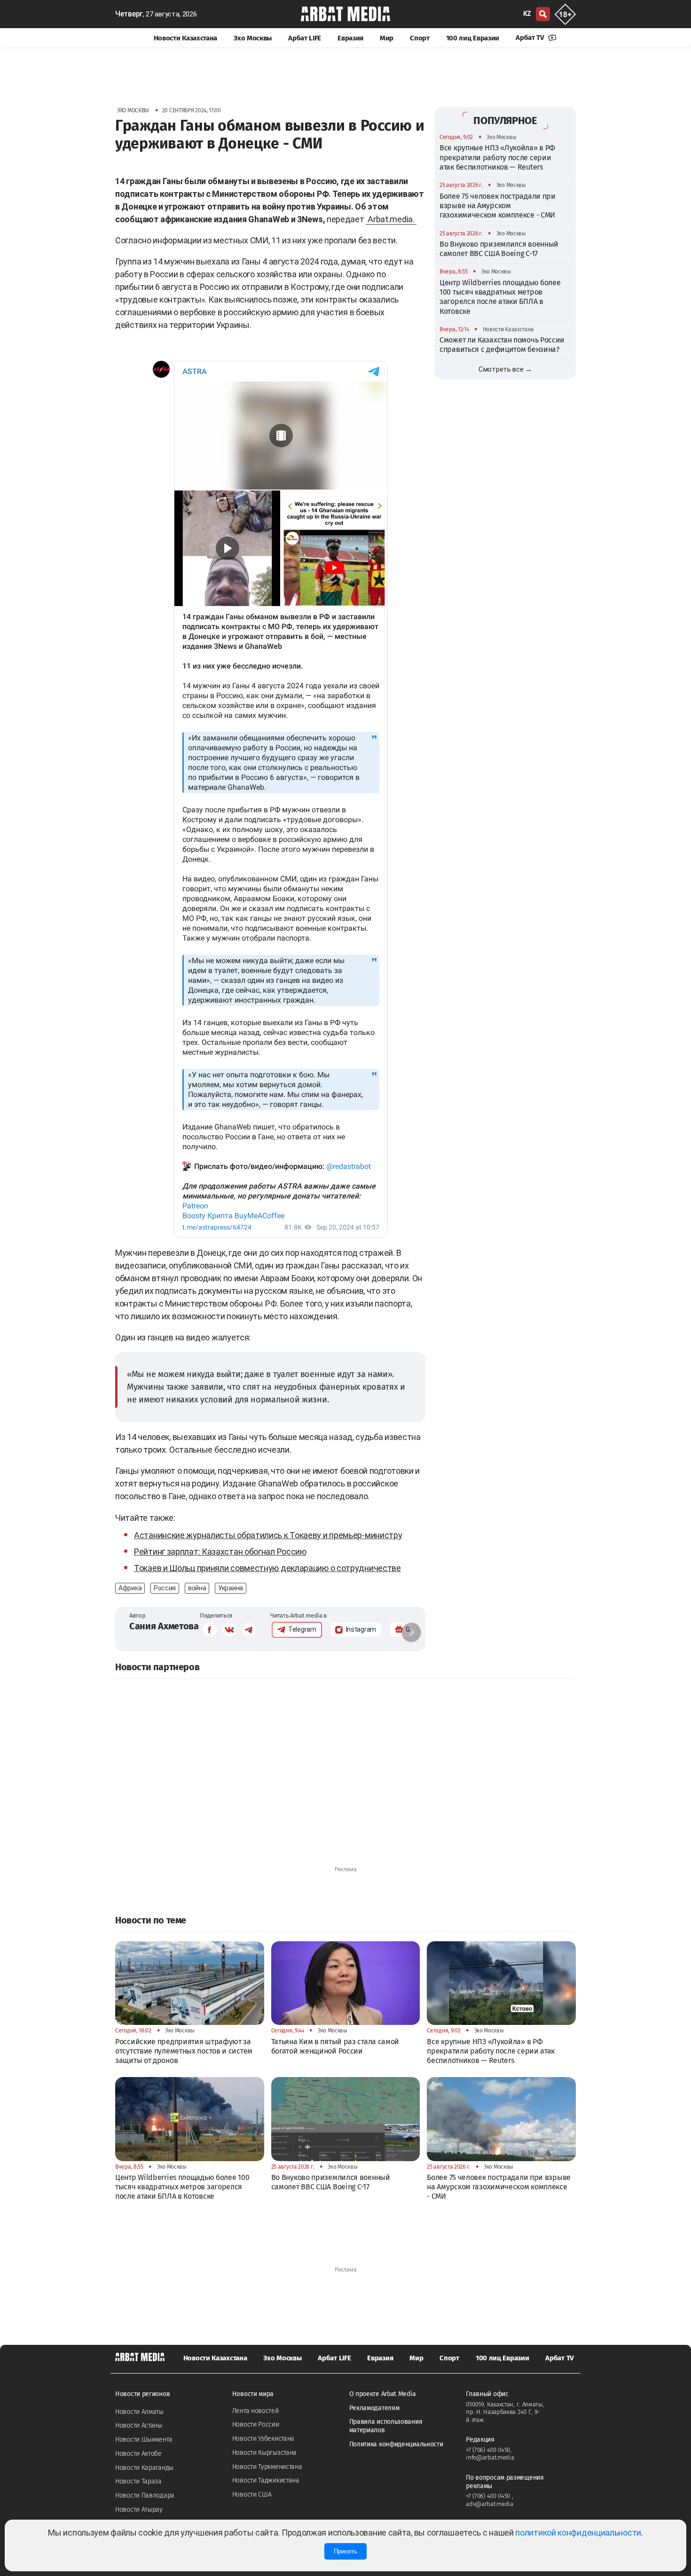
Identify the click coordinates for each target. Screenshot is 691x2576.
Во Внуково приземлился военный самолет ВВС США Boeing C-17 (499, 248)
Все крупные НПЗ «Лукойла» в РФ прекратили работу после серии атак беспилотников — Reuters (497, 157)
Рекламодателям (374, 2408)
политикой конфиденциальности (578, 2533)
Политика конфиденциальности (396, 2444)
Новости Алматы (139, 2412)
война (197, 1588)
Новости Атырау (139, 2510)
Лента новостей (255, 2411)
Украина (231, 1588)
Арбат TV (531, 38)
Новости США (252, 2494)
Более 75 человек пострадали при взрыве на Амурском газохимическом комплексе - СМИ (498, 205)
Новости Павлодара (145, 2495)
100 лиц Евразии (473, 38)
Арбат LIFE (305, 38)
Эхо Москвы (253, 38)
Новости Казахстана (186, 38)
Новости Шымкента (144, 2440)
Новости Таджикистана (266, 2480)
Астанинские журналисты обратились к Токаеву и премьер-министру (268, 1535)
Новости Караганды (144, 2468)
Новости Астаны (139, 2425)
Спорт (420, 38)
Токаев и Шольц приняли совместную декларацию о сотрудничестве (267, 1568)
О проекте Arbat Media (383, 2394)
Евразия (350, 38)
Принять (345, 2551)
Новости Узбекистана (263, 2439)
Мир (387, 38)
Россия (165, 1588)
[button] (411, 1632)
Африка (130, 1588)
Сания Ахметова (164, 1626)
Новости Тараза (138, 2481)
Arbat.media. (391, 219)
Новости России (256, 2424)
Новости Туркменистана (267, 2467)
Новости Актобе (138, 2454)
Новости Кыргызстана (264, 2453)
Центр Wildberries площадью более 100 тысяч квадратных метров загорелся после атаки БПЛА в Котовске (500, 296)
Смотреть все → (505, 369)
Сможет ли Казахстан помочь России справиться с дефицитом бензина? (502, 345)
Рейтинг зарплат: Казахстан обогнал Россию (220, 1552)
